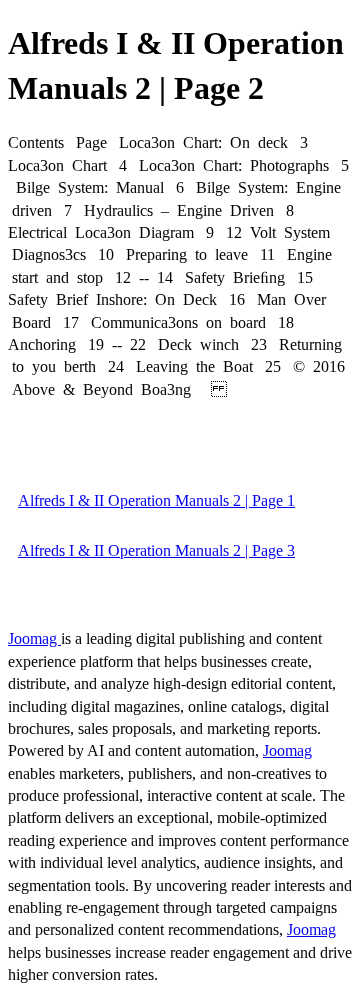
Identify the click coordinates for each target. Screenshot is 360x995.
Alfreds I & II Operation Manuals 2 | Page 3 (156, 550)
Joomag (34, 638)
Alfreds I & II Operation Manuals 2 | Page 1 (156, 500)
